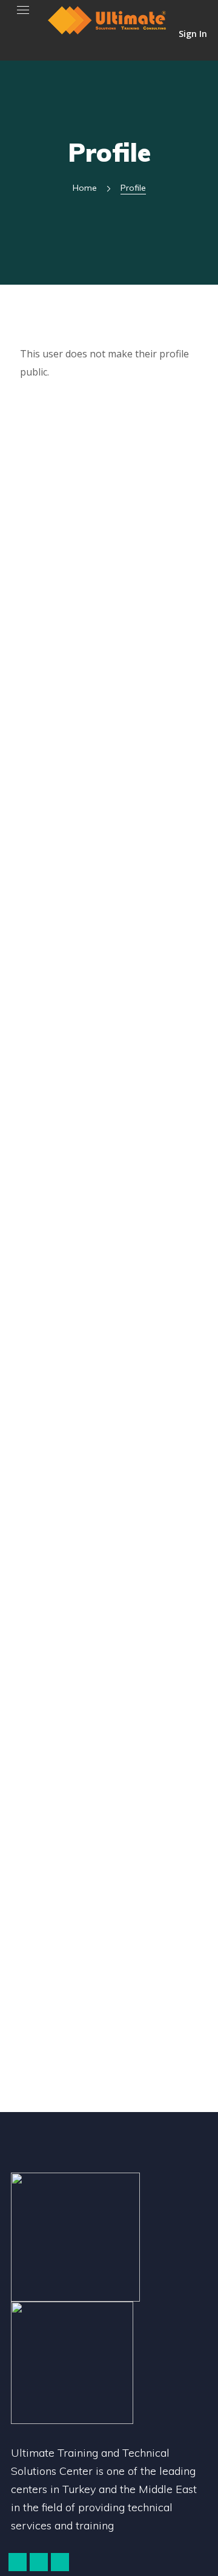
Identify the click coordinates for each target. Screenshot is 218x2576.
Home (85, 188)
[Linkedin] (60, 2562)
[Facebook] (39, 2562)
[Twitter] (18, 2562)
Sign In (193, 33)
